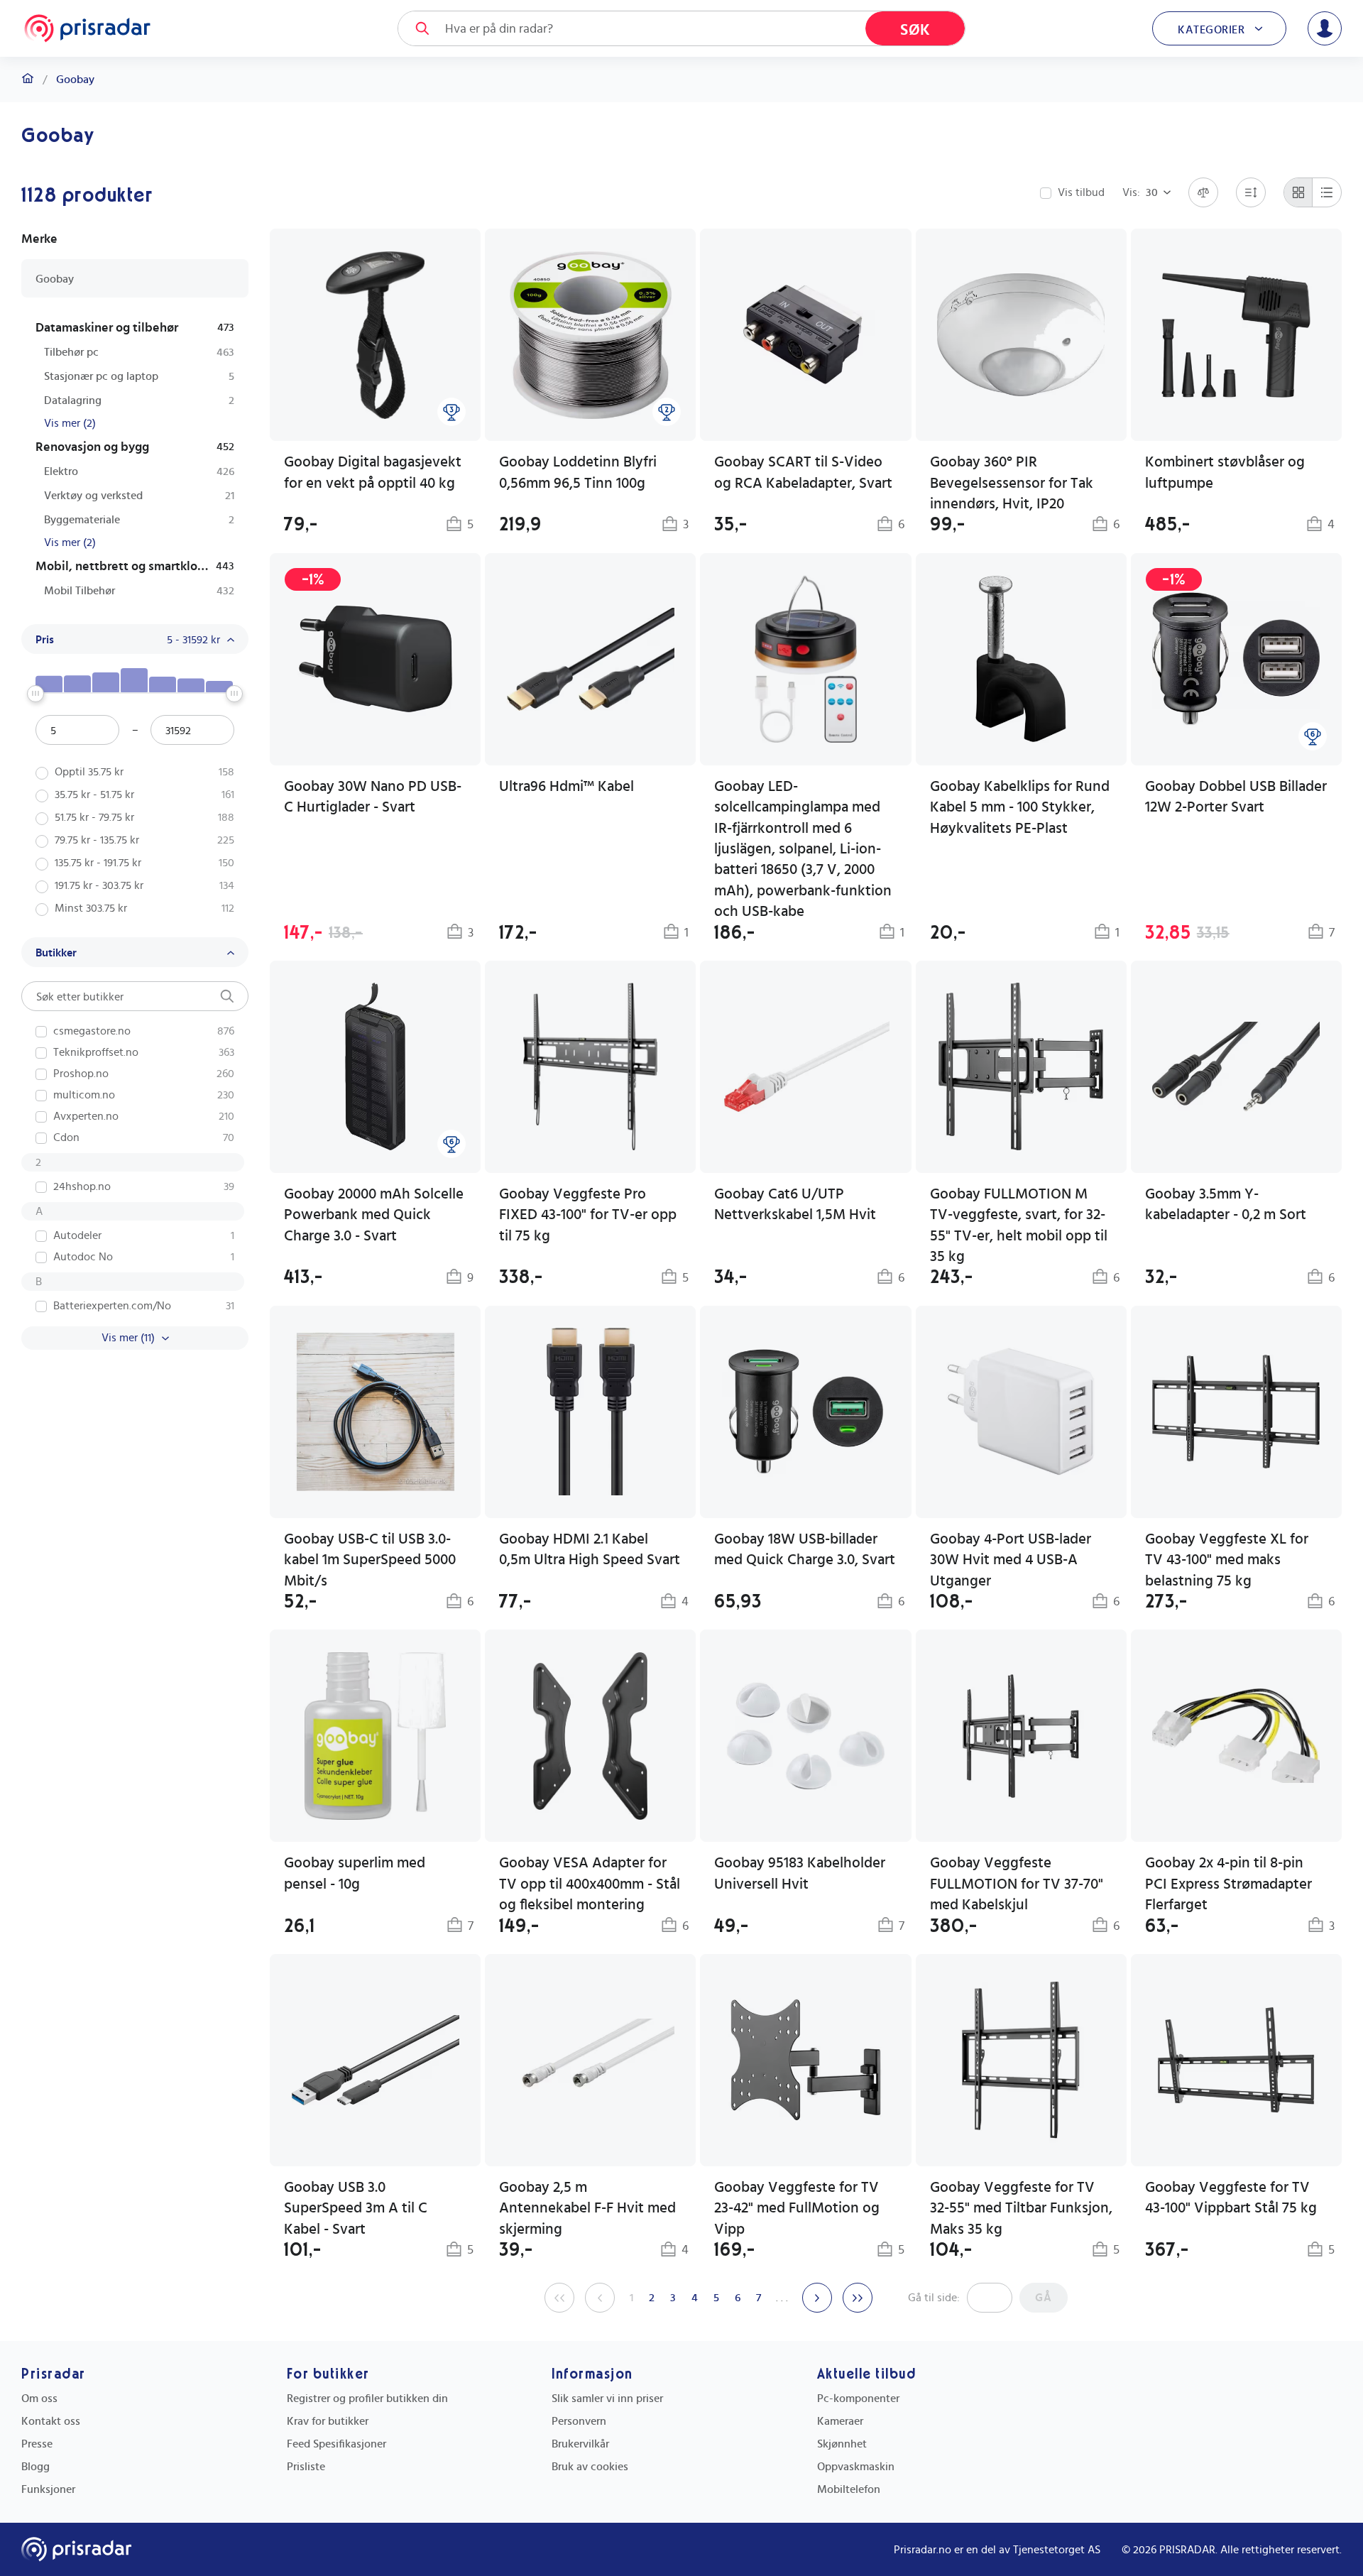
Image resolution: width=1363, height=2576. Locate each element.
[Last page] (858, 2298)
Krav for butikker (328, 2421)
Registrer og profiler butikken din (367, 2398)
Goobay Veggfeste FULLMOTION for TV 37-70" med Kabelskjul (1017, 1884)
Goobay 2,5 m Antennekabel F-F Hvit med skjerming (587, 2208)
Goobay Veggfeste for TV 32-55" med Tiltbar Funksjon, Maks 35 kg (1021, 2208)
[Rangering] (451, 412)
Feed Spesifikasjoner (336, 2444)
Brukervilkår (580, 2444)
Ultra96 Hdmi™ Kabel (566, 786)
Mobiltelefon (849, 2489)
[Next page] (817, 2298)
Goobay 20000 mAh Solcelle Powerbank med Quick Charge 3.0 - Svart (374, 1215)
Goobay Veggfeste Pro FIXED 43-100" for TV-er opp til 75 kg (588, 1215)
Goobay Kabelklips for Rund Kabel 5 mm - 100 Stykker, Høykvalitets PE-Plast (1020, 807)
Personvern (579, 2421)
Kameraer (840, 2421)
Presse (37, 2444)
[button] (590, 749)
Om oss (39, 2398)
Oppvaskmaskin (856, 2467)
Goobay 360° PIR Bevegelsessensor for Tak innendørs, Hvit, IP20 (1012, 483)
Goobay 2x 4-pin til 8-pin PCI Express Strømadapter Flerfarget (1228, 1884)
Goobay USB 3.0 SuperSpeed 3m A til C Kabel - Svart (356, 2208)
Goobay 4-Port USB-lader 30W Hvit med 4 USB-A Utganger (1011, 1560)
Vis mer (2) (70, 423)
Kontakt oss (51, 2421)
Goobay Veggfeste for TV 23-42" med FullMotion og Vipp (797, 2208)
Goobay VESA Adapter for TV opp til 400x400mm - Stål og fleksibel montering (590, 1884)
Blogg (35, 2467)
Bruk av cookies (590, 2467)
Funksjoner (48, 2489)
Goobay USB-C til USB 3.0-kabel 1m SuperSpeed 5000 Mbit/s (370, 1560)
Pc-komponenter (858, 2398)
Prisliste (306, 2467)
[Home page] (87, 28)
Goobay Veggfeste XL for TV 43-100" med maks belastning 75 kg (1227, 1560)
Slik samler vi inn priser (607, 2398)
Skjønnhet (842, 2444)
